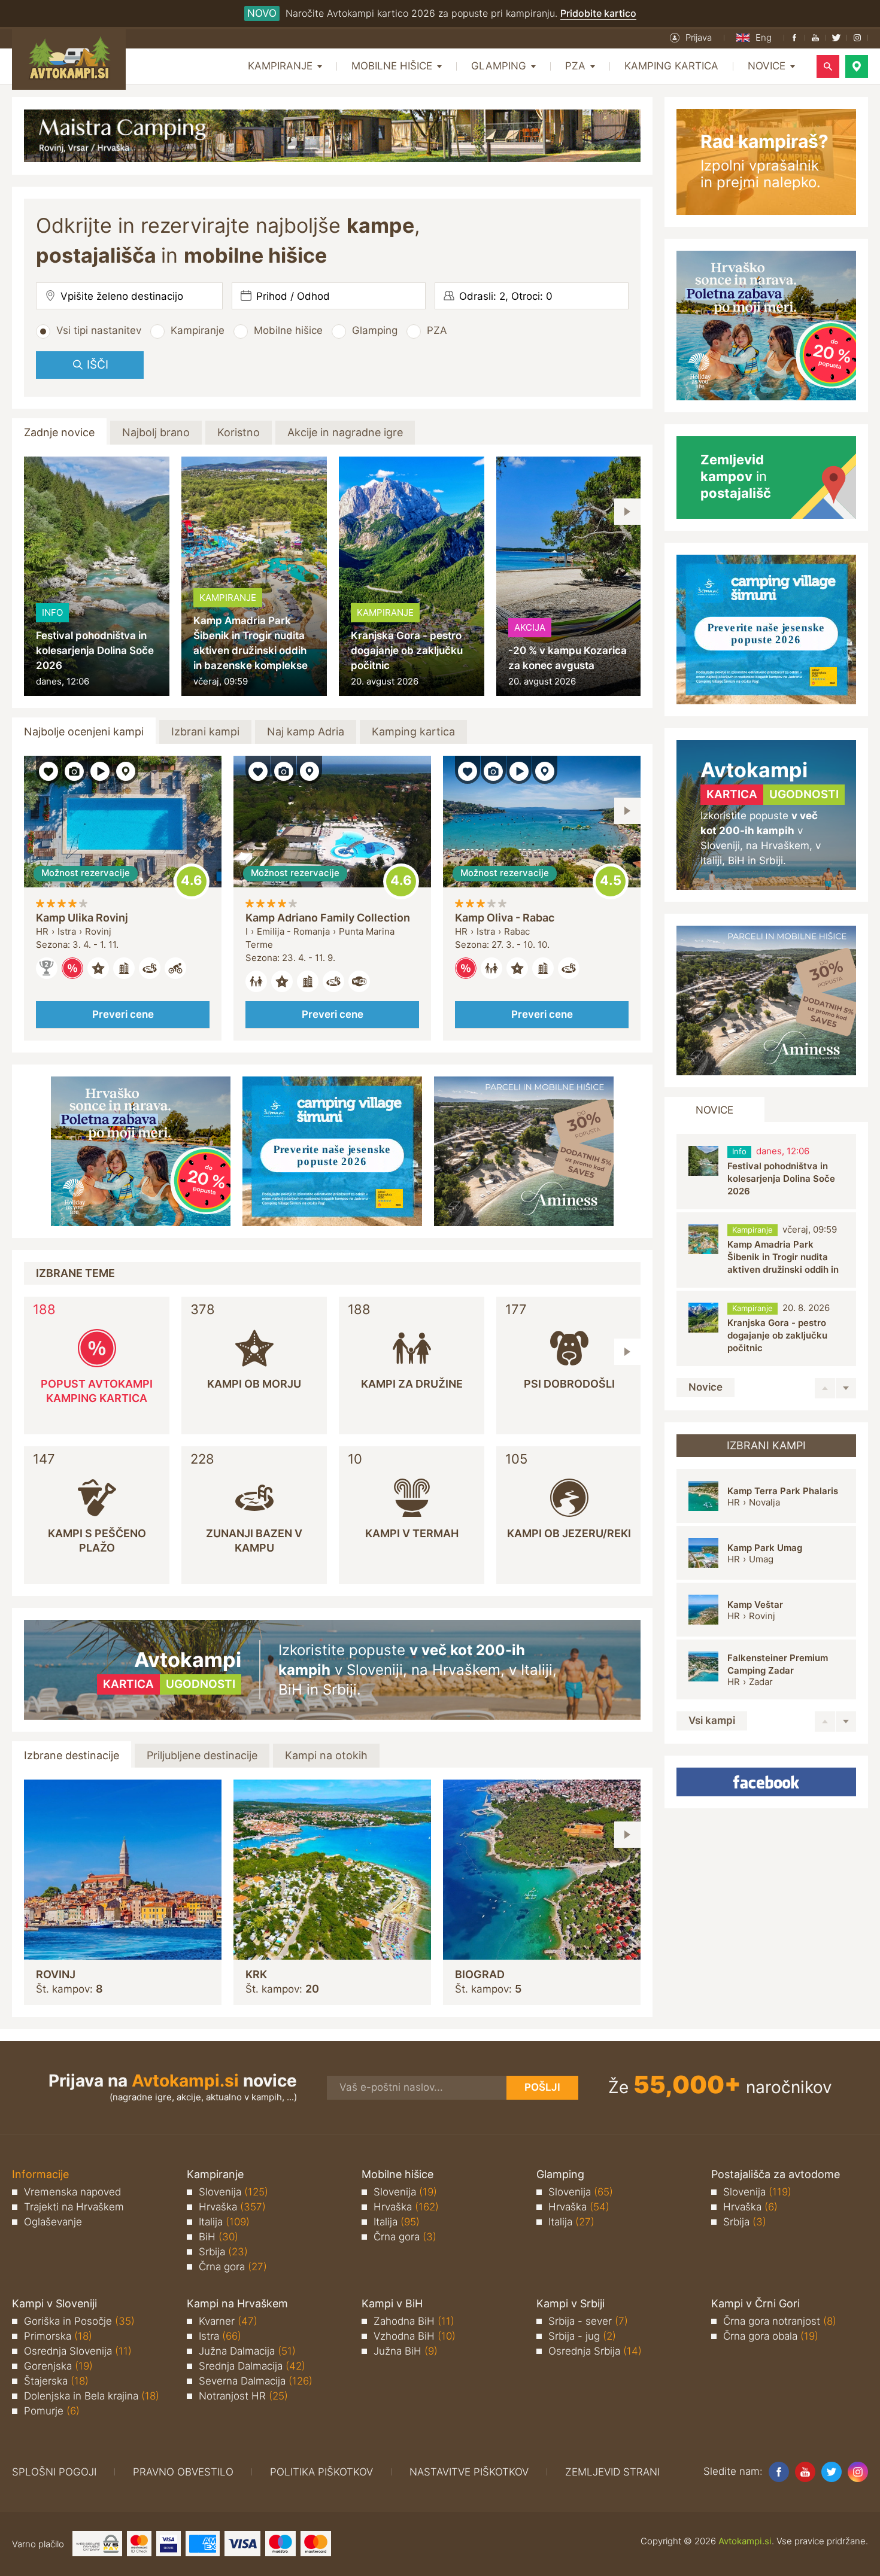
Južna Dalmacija (247, 2351)
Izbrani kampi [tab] (205, 732)
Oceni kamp (192, 881)
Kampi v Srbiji (571, 2303)
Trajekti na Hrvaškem (74, 2207)
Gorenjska (58, 2366)
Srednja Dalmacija (252, 2366)
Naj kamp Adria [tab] (306, 732)
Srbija (223, 2252)
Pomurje (52, 2411)
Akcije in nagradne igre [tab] (345, 432)
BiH (219, 2237)
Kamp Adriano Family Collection (328, 918)
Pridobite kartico (598, 13)
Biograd (480, 1974)
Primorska (58, 2336)
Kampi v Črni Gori (755, 2303)
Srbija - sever (588, 2321)
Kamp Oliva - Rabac (505, 918)
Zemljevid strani (612, 2472)
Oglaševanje (53, 2222)
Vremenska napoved (72, 2192)
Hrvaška (232, 2207)
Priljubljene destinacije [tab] (202, 1755)
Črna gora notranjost (780, 2321)
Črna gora (233, 2267)
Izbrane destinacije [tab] (72, 1755)
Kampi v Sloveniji (54, 2303)
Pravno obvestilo (183, 2472)
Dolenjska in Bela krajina (92, 2396)
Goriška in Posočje (79, 2321)
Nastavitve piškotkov (469, 2472)
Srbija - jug (582, 2336)
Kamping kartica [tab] (413, 732)
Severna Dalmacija (256, 2381)
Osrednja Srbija (595, 2351)
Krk (256, 1974)
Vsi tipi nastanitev (99, 330)
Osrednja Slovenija (78, 2351)
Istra (220, 2336)
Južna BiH (406, 2351)
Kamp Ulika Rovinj (82, 918)
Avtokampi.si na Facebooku (766, 1782)
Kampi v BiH (392, 2303)
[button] (691, 38)
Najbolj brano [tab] (156, 432)
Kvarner (228, 2321)
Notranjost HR (243, 2396)
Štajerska (56, 2381)
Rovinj (56, 1974)
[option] (97, 576)
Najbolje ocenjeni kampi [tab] (84, 732)
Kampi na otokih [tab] (326, 1755)
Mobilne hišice (288, 330)
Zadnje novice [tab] (59, 432)
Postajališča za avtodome (776, 2174)
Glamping (375, 330)
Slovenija (233, 2192)
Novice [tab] (714, 1110)
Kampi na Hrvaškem (237, 2303)
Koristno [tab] (239, 432)
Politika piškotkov (321, 2472)
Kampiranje (198, 330)
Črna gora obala (771, 2336)
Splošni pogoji (54, 2472)
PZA (437, 330)
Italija (224, 2222)
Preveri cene (123, 1014)
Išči (98, 365)
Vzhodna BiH (415, 2336)
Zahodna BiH (414, 2321)
